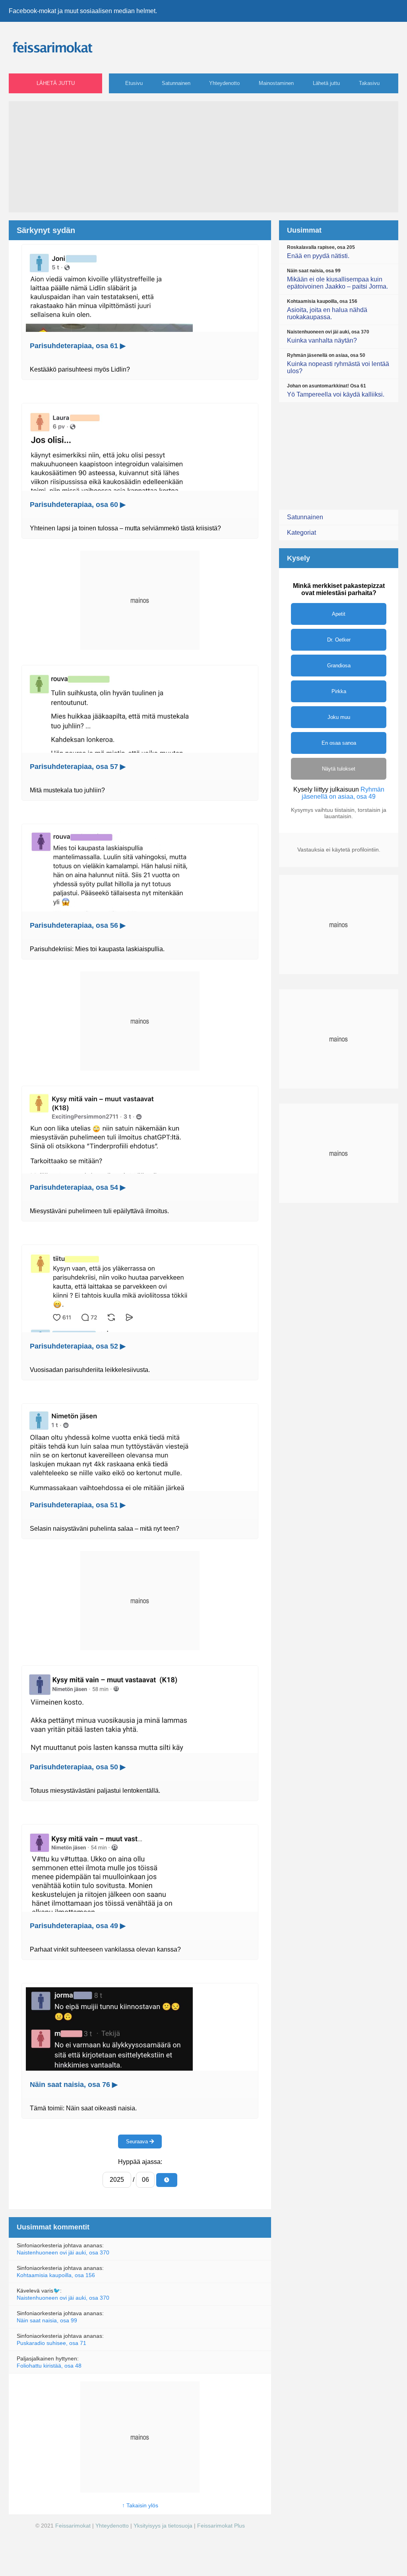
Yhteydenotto (224, 83)
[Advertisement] (203, 157)
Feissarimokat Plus (221, 2526)
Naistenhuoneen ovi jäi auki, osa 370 (63, 2252)
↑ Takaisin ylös (140, 2505)
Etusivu (134, 83)
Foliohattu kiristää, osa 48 (49, 2366)
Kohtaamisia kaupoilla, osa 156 (56, 2275)
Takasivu (369, 83)
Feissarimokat (74, 2526)
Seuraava (138, 2142)
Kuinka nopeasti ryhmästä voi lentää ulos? (338, 363)
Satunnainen (176, 83)
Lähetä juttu (56, 83)
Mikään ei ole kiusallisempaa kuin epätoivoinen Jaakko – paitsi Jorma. (337, 279)
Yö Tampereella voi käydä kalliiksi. (336, 390)
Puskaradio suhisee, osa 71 (51, 2343)
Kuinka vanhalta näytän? (328, 336)
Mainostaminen (276, 83)
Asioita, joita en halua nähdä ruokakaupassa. (327, 309)
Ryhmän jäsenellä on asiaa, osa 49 (343, 793)
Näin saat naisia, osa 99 (47, 2320)
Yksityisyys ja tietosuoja (163, 2526)
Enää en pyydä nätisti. (321, 252)
